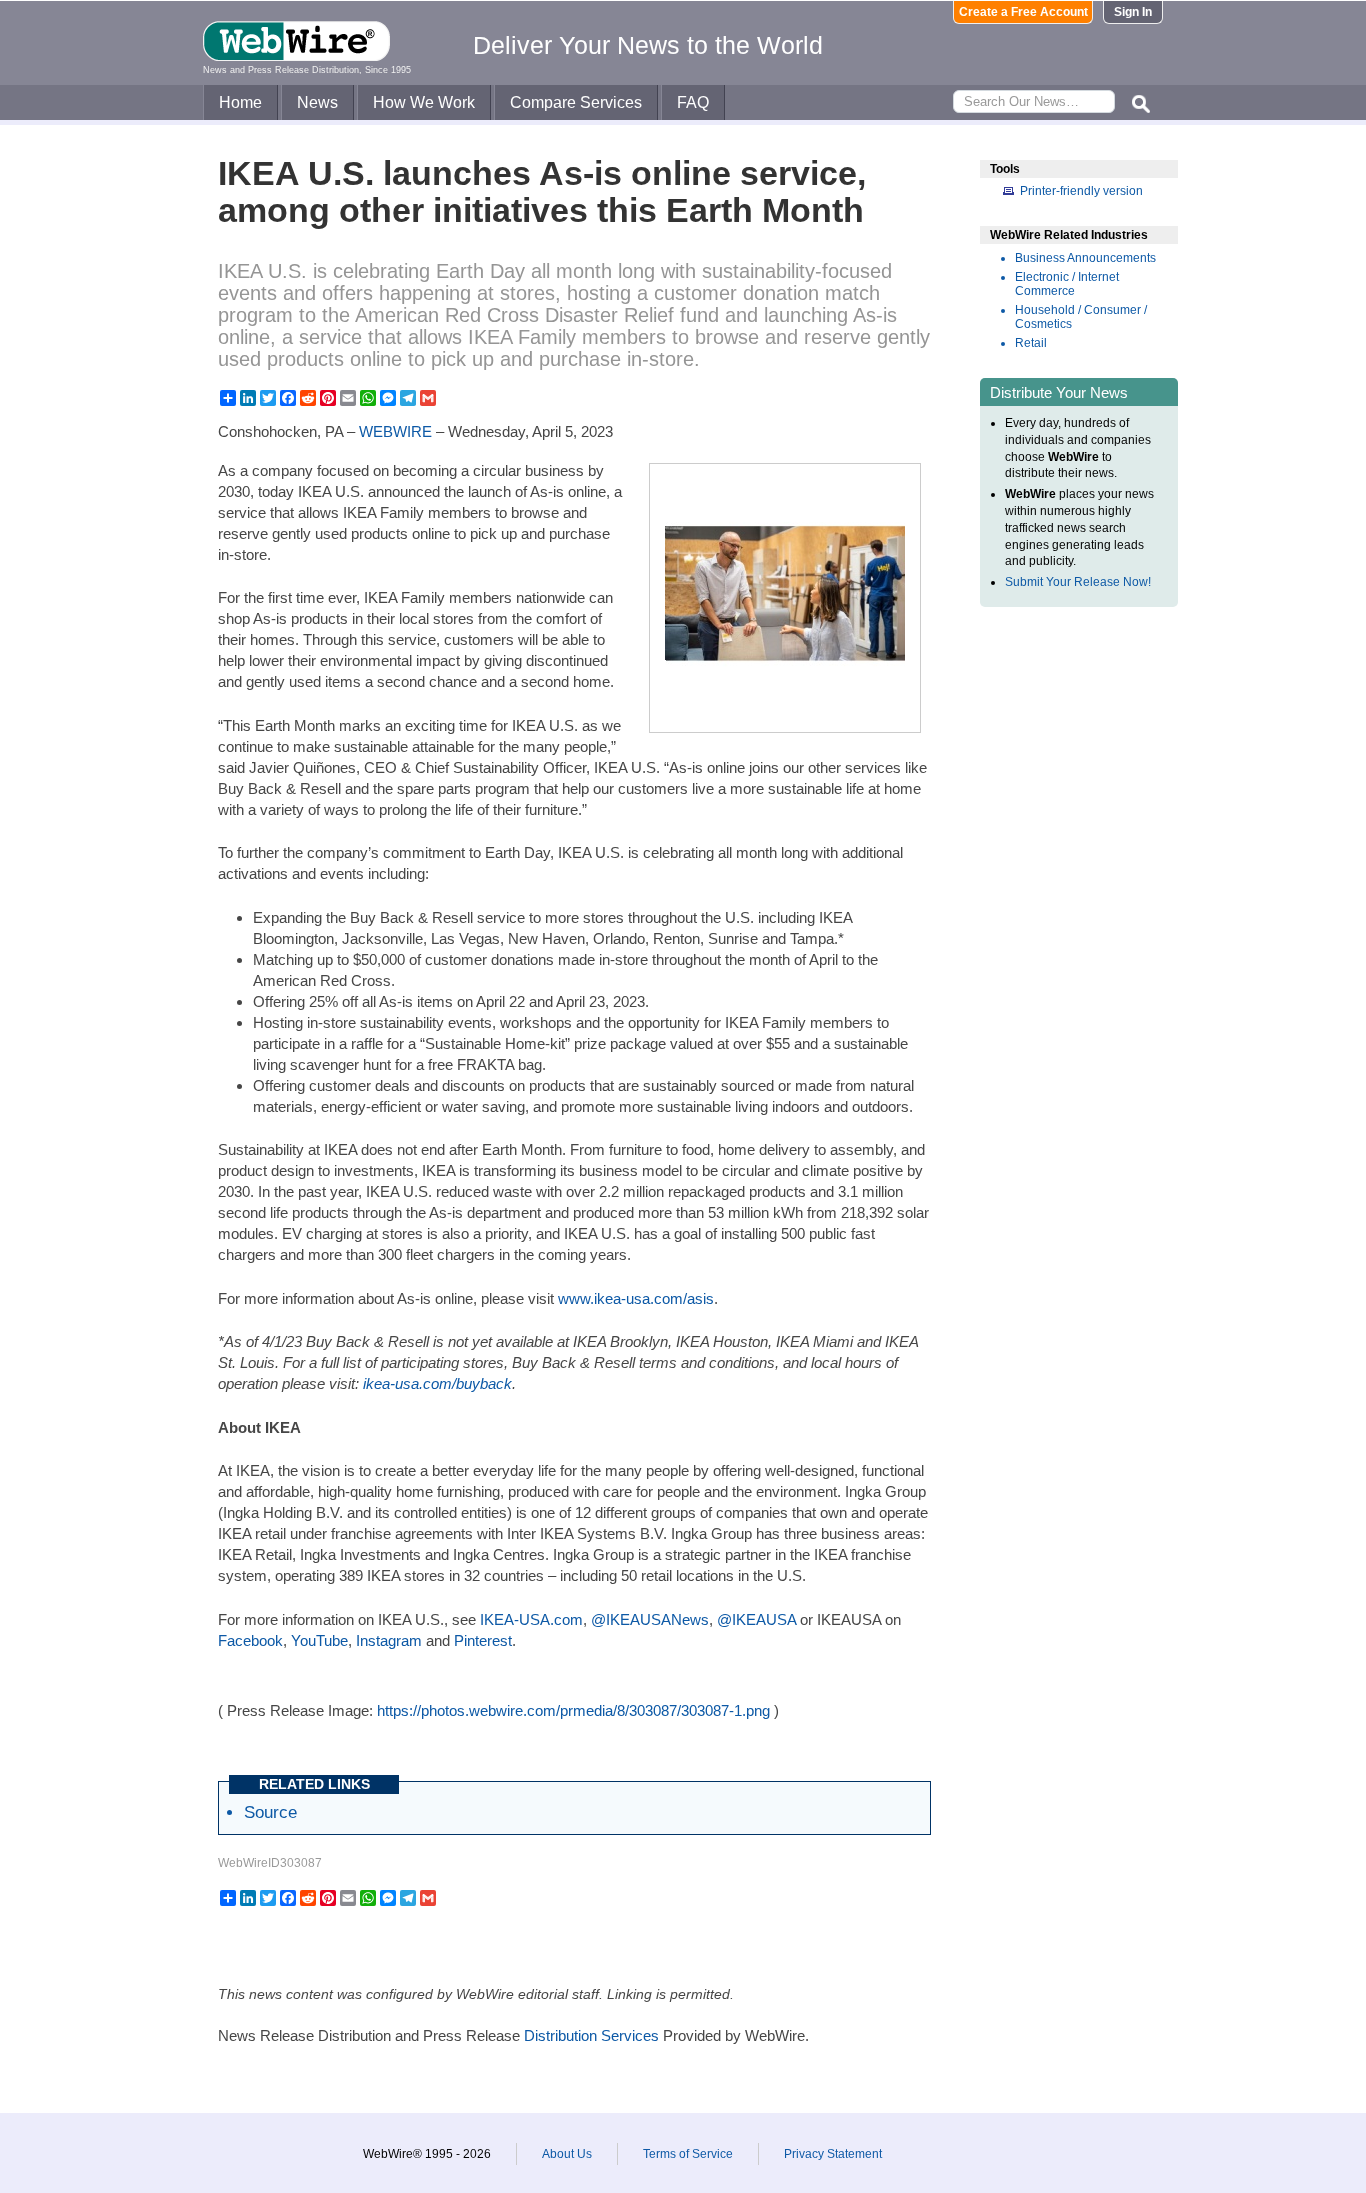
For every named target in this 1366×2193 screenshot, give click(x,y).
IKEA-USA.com (531, 1619)
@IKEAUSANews (650, 1619)
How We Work (424, 102)
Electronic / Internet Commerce (1067, 284)
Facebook (250, 1640)
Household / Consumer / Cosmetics (1081, 317)
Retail (1031, 343)
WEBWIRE (395, 431)
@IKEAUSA (756, 1619)
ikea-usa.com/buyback (437, 1383)
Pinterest (483, 1640)
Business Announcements (1085, 258)
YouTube (319, 1640)
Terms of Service (688, 2154)
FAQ (693, 102)
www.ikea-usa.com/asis (636, 1298)
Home (240, 102)
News (317, 102)
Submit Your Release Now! (1078, 582)
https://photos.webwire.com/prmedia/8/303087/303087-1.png (573, 1710)
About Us (567, 2154)
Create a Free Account (1023, 12)
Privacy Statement (833, 2154)
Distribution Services (591, 2035)
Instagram (389, 1640)
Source (270, 1812)
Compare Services (576, 102)
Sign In (1133, 12)
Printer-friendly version (1081, 191)
